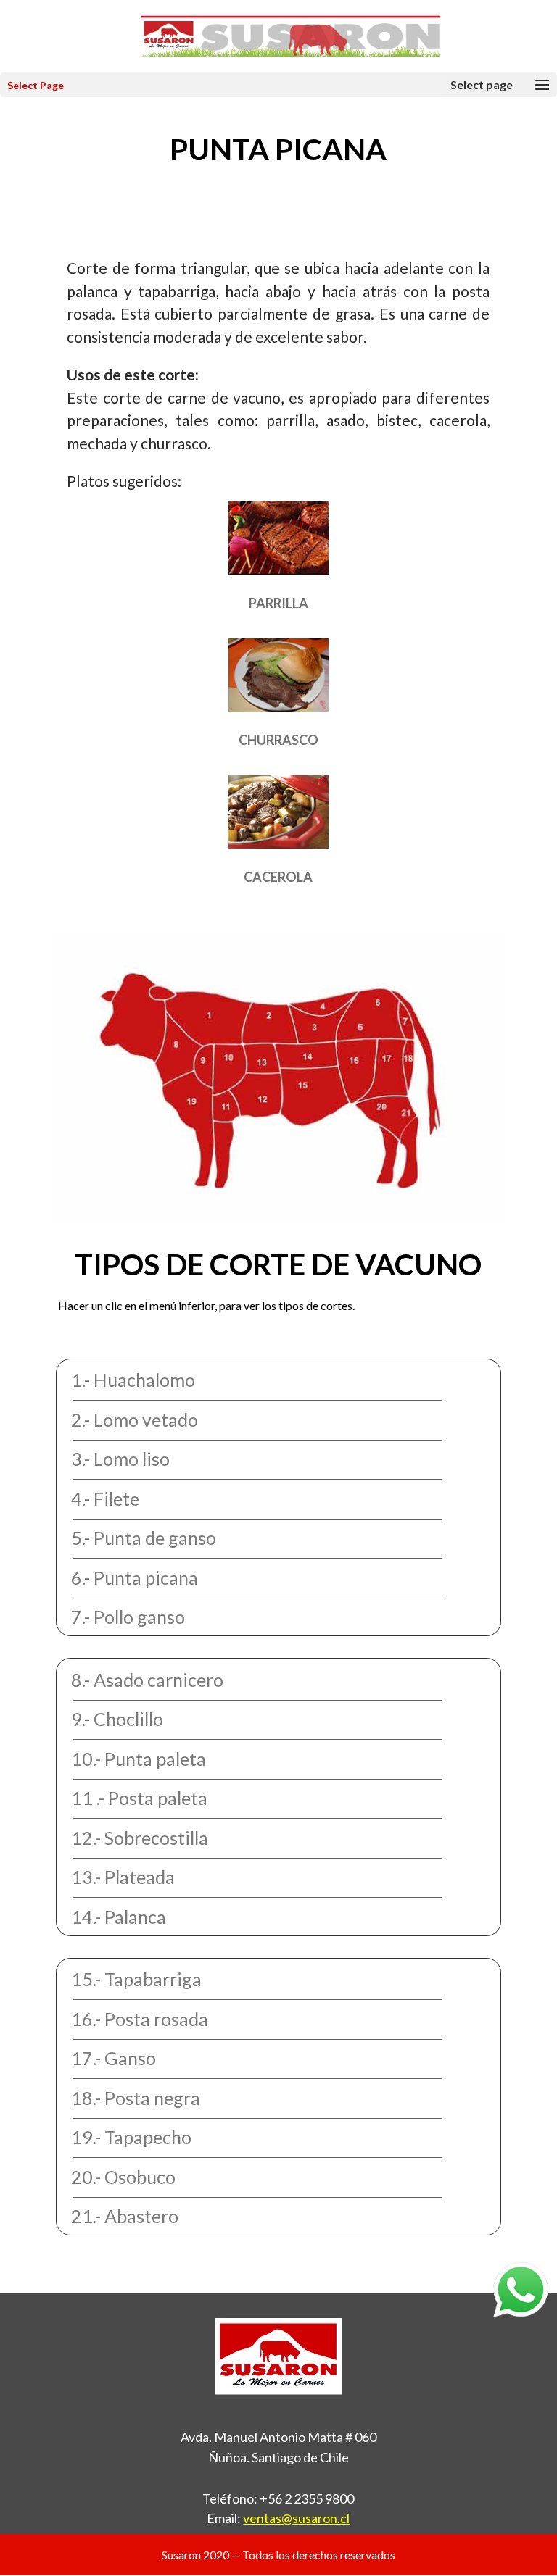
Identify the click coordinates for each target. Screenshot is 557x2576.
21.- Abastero (125, 2216)
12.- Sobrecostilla (140, 1838)
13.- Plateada (123, 1877)
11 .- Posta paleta (139, 1798)
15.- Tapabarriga (136, 1979)
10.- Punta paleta (139, 1759)
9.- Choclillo (117, 1719)
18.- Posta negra (136, 2098)
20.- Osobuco (123, 2177)
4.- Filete (105, 1499)
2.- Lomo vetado (135, 1420)
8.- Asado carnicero (147, 1680)
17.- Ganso (114, 2058)
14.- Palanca (119, 1917)
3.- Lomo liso (120, 1459)
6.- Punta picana (135, 1577)
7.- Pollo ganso (128, 1617)
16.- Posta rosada (140, 2019)
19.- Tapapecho (131, 2137)
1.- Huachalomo (133, 1380)
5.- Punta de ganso (144, 1538)
